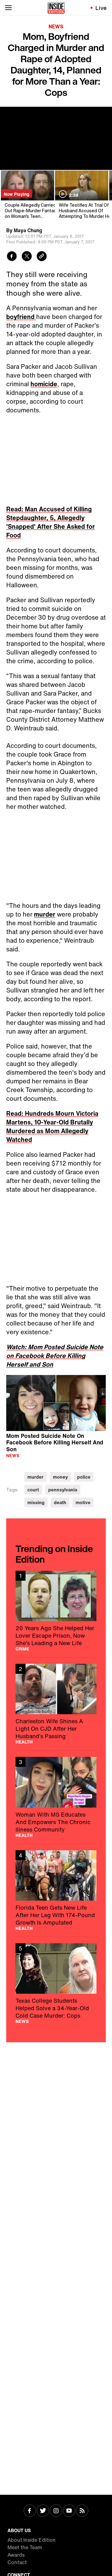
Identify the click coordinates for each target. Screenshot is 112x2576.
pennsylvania (63, 1490)
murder (45, 914)
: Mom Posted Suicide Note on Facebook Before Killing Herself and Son (55, 1356)
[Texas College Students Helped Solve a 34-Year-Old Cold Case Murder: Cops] (56, 1983)
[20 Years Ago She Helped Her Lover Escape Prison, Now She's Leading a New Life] (56, 1611)
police (84, 1477)
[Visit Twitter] (43, 2511)
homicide (44, 384)
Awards (16, 2555)
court (33, 1490)
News (56, 26)
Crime (22, 1649)
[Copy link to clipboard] (42, 257)
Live (101, 8)
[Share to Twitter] (27, 257)
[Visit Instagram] (56, 2511)
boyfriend (21, 317)
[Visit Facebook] (30, 2511)
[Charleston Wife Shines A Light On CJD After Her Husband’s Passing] (56, 1704)
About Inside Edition (32, 2540)
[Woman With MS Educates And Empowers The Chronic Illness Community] (56, 1797)
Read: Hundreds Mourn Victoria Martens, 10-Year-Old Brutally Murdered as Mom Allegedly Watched (52, 1126)
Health (24, 1742)
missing (36, 1502)
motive (83, 1502)
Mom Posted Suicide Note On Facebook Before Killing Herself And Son (55, 1442)
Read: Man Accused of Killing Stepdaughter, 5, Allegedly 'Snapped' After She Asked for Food (51, 522)
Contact (17, 2562)
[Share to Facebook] (12, 257)
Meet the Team (25, 2547)
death (60, 1502)
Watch (15, 1347)
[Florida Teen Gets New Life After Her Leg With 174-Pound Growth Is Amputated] (56, 1890)
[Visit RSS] (82, 2511)
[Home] (56, 8)
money (60, 1477)
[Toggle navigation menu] (8, 8)
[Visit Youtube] (69, 2511)
